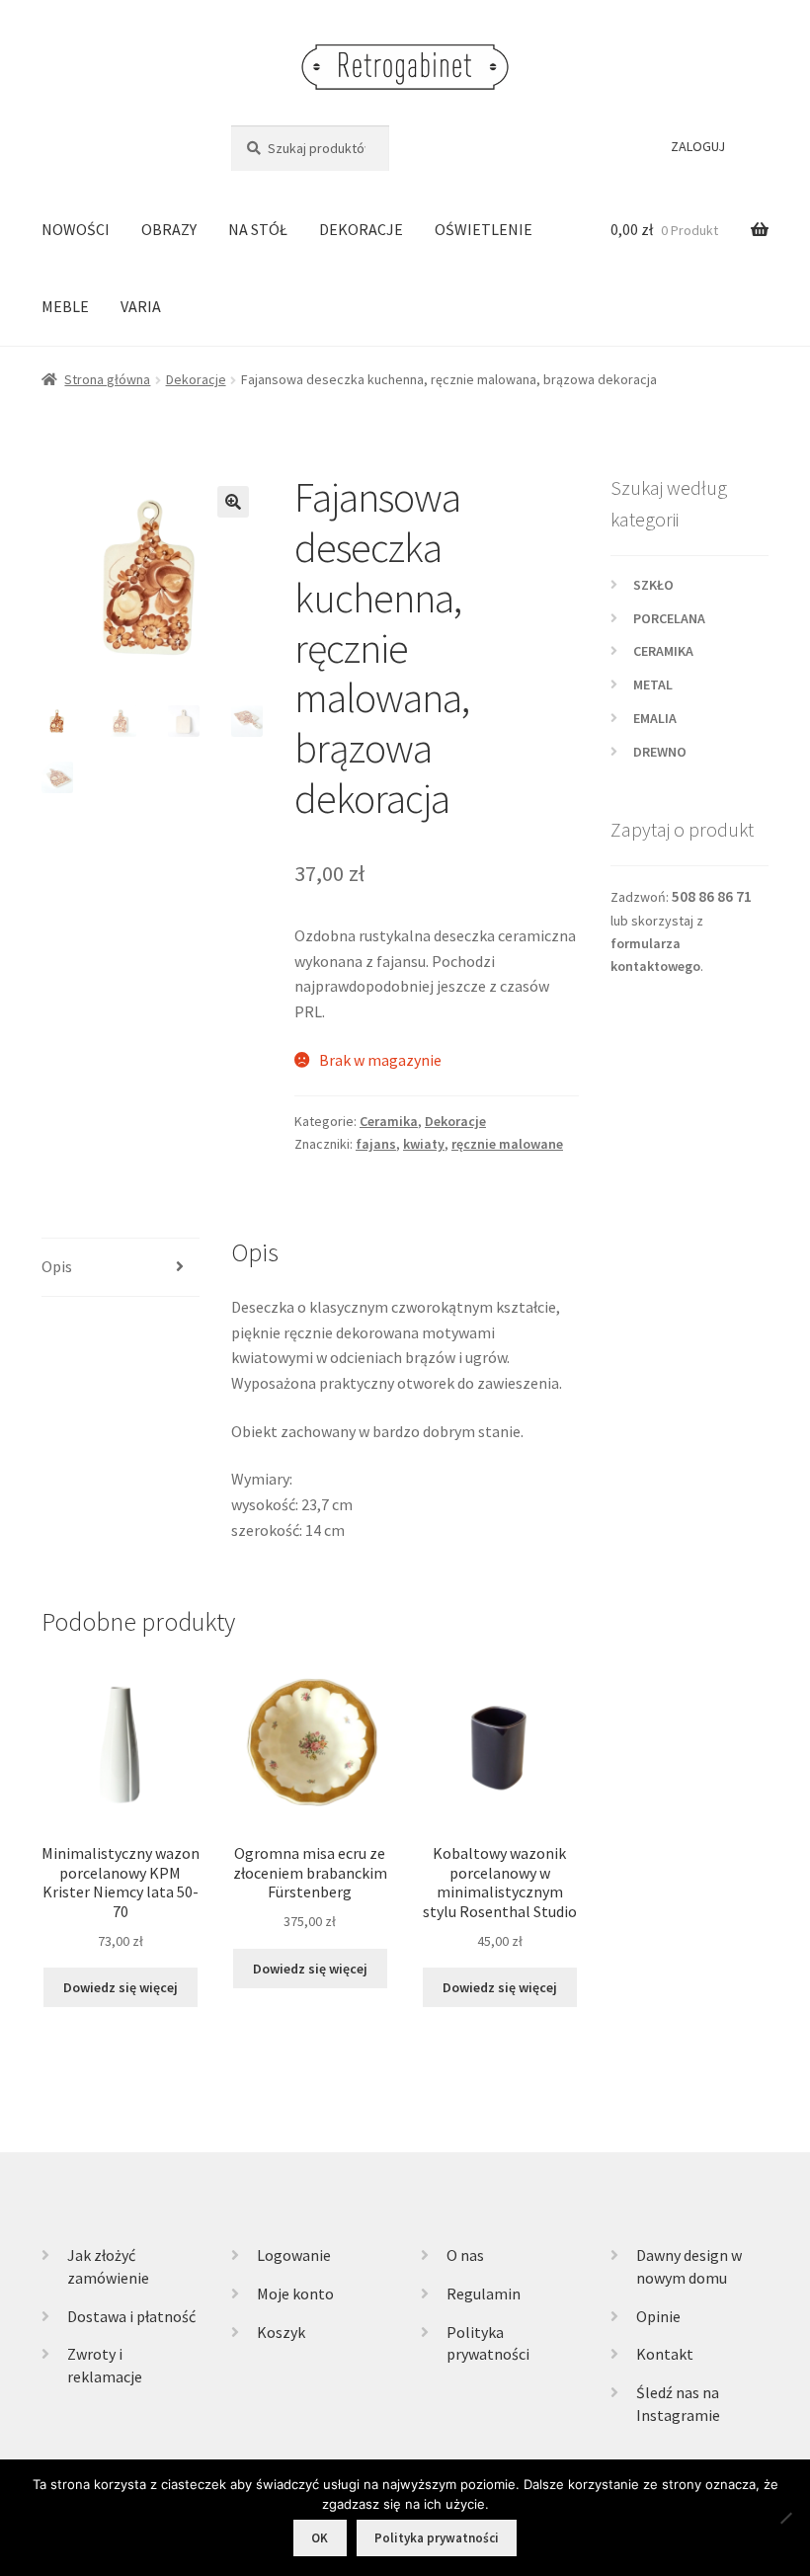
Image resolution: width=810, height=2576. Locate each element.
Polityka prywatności (437, 2538)
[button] (233, 502)
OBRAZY (169, 229)
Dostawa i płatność (131, 2316)
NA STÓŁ (258, 229)
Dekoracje (196, 379)
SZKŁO (653, 585)
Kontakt (665, 2354)
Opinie (658, 2316)
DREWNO (660, 752)
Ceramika (389, 1121)
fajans (376, 1144)
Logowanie (294, 2255)
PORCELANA (669, 618)
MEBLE (65, 306)
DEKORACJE (361, 229)
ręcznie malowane (507, 1144)
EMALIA (655, 718)
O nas (465, 2255)
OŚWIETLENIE (484, 229)
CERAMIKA (663, 651)
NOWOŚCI (76, 229)
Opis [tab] (57, 1266)
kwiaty (424, 1144)
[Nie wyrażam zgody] (785, 2518)
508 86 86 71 (712, 896)
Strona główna (107, 379)
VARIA (141, 306)
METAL (653, 684)
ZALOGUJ (698, 146)
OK (320, 2538)
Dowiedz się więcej (121, 1987)
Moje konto (295, 2294)
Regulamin (484, 2294)
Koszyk (281, 2332)
